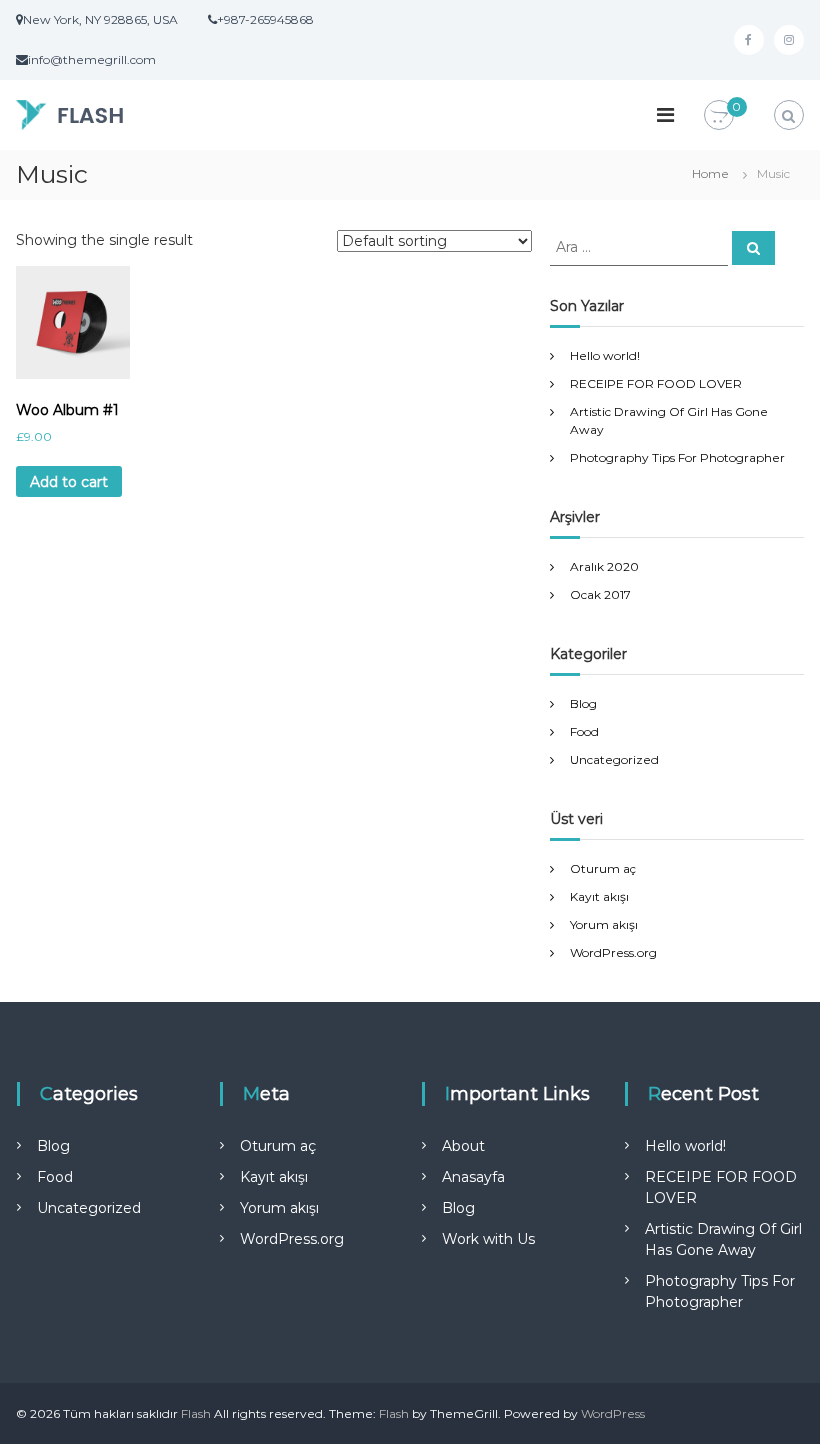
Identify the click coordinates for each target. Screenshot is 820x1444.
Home (710, 173)
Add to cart (69, 482)
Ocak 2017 (600, 594)
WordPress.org (613, 952)
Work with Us (488, 1239)
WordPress (613, 1413)
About (463, 1146)
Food (584, 731)
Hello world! (605, 355)
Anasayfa (473, 1177)
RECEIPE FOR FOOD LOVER (656, 383)
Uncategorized (614, 759)
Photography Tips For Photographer (677, 457)
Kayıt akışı (599, 896)
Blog (583, 703)
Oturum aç (603, 868)
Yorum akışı (604, 924)
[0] (719, 116)
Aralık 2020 (604, 566)
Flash (196, 1413)
